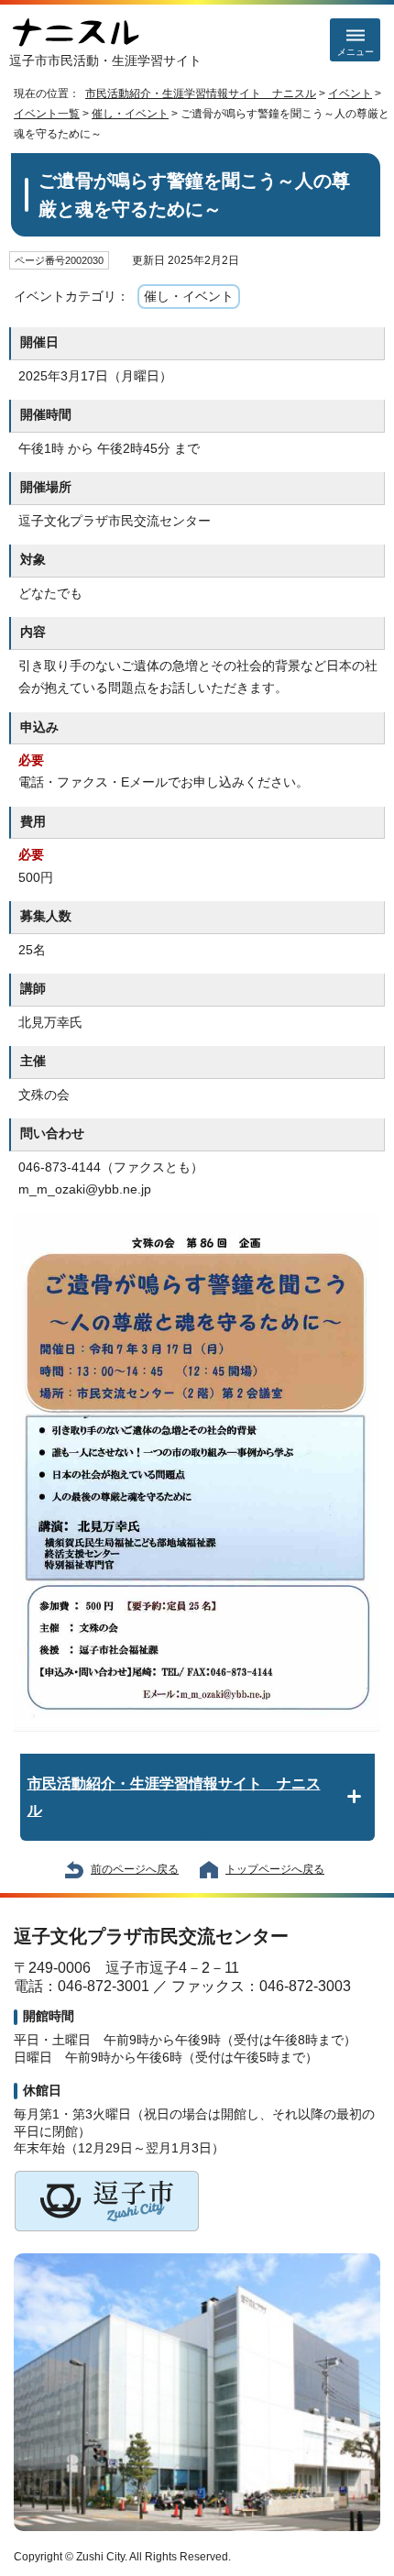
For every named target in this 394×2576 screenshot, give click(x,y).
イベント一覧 (47, 114)
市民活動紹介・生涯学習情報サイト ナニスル (201, 94)
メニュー (356, 52)
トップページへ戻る (275, 1869)
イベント (350, 94)
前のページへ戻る (135, 1869)
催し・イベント (130, 114)
